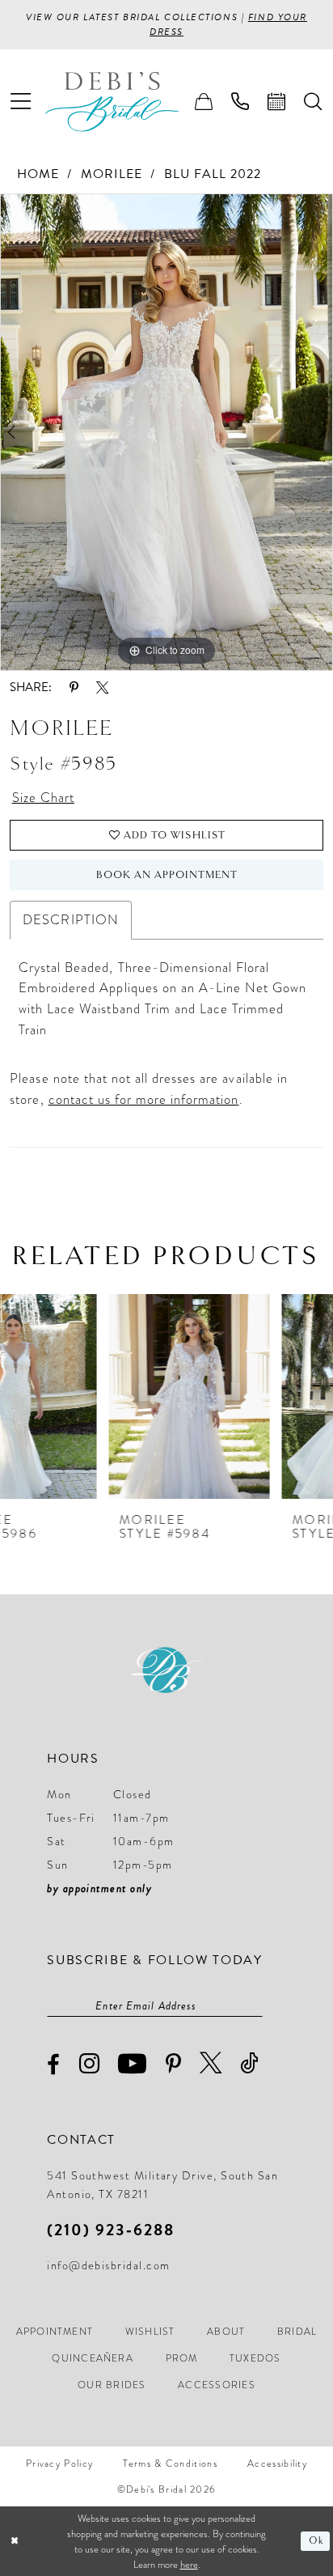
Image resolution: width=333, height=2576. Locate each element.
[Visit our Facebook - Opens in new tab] (54, 2065)
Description (70, 920)
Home (38, 174)
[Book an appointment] (277, 102)
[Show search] (313, 102)
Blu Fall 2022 (213, 174)
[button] (21, 102)
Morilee (112, 174)
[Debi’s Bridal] (125, 102)
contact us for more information (144, 1099)
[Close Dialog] (15, 2542)
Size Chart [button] (43, 798)
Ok (316, 2541)
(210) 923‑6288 (110, 2230)
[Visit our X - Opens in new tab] (211, 2063)
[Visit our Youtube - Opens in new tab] (133, 2063)
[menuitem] (21, 102)
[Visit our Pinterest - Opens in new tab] (174, 2065)
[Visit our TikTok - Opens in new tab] (250, 2063)
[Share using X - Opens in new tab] (102, 687)
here (189, 2564)
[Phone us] (240, 102)
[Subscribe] (254, 2006)
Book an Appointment (167, 875)
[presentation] (80, 1396)
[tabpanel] (166, 432)
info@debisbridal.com (108, 2265)
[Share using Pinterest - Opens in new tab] (74, 687)
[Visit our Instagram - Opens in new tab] (90, 2063)
